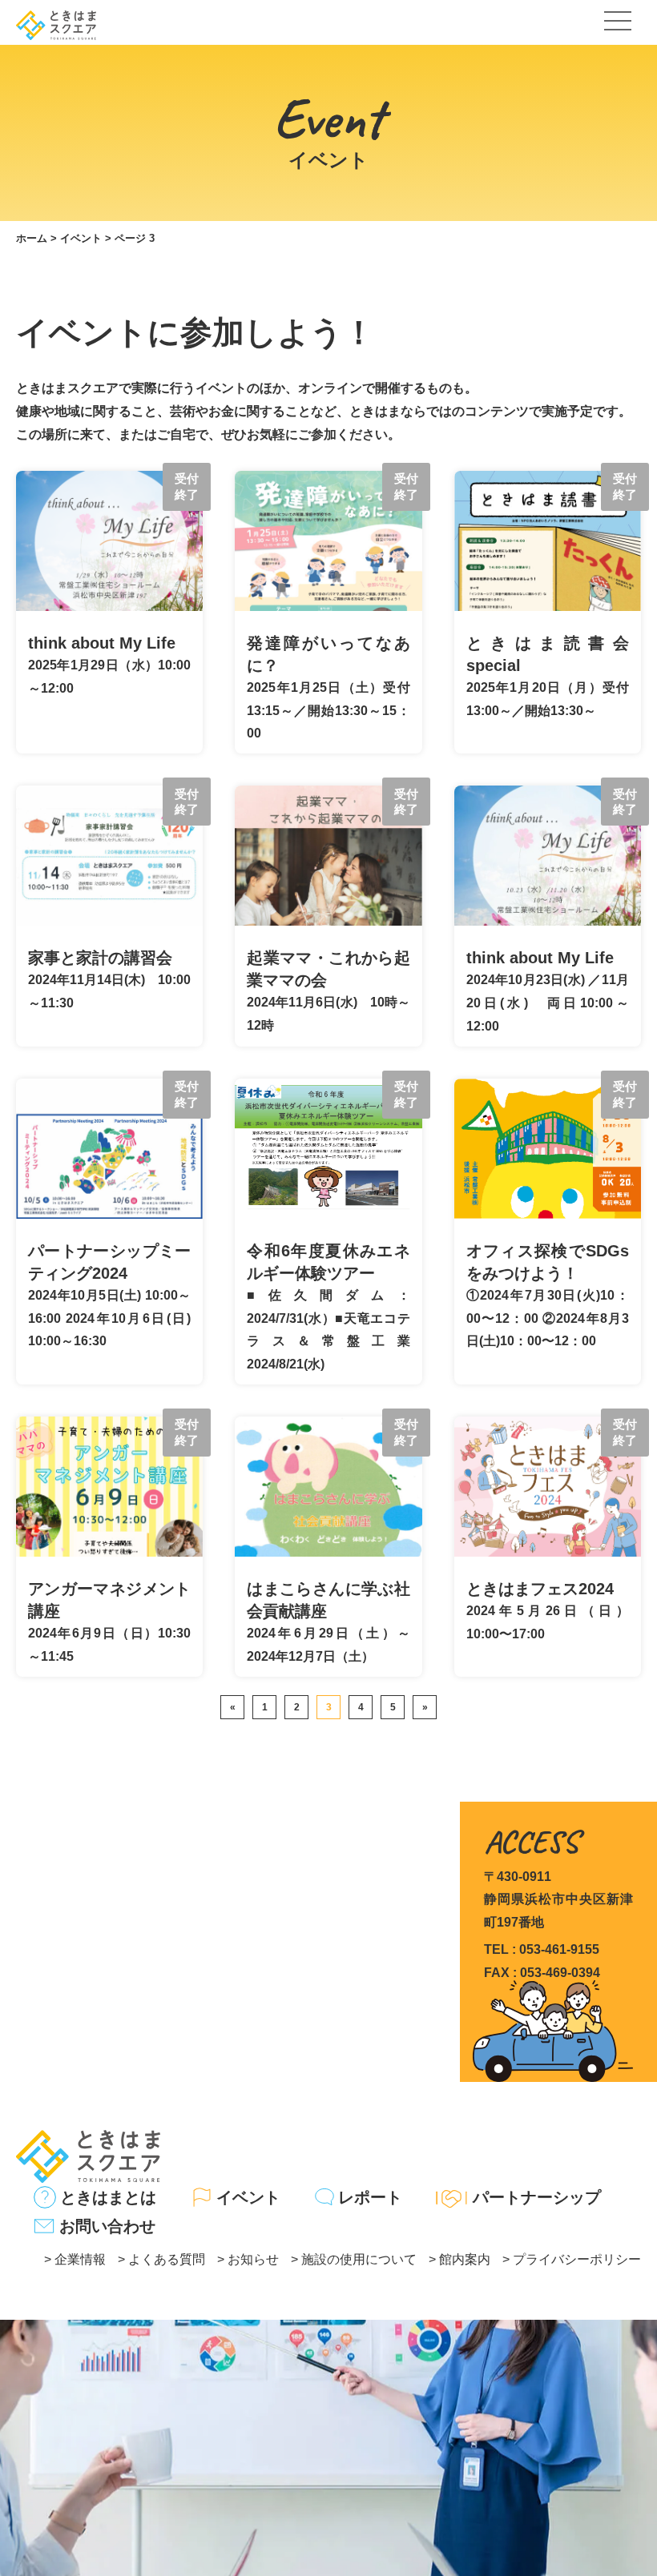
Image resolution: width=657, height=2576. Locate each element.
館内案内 (465, 2259)
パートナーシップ (537, 2197)
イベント (81, 238)
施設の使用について (359, 2259)
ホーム (32, 238)
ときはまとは (108, 2197)
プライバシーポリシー (577, 2259)
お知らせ (253, 2259)
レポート (370, 2197)
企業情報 (80, 2259)
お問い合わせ (107, 2226)
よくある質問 (167, 2259)
